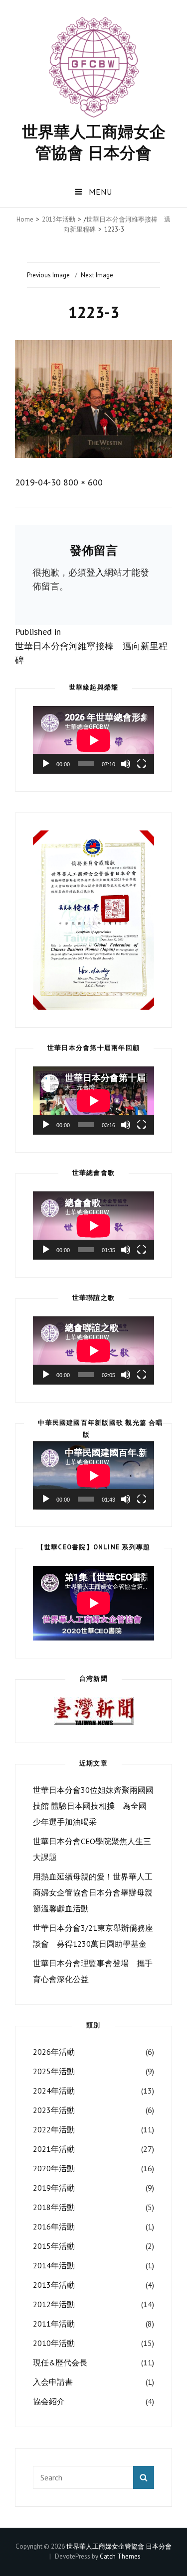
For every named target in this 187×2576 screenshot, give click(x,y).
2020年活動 (54, 2168)
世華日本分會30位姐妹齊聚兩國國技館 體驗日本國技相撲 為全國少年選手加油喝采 (93, 1806)
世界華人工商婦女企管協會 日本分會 (94, 142)
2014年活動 (54, 2265)
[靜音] (126, 764)
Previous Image (48, 275)
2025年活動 (54, 2071)
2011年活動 (54, 2324)
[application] (93, 740)
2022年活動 (54, 2129)
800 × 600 (83, 482)
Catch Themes (120, 2556)
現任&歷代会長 (60, 2362)
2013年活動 (59, 219)
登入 (95, 572)
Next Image (97, 275)
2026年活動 (54, 2052)
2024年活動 (54, 2091)
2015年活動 (54, 2246)
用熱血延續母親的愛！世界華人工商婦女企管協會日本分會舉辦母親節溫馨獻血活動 (93, 1892)
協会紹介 (49, 2401)
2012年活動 (54, 2304)
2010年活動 (54, 2343)
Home (25, 219)
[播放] (46, 764)
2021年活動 (54, 2149)
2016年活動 (54, 2226)
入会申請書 (53, 2382)
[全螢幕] (142, 764)
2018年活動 (54, 2207)
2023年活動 (54, 2110)
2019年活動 (54, 2188)
